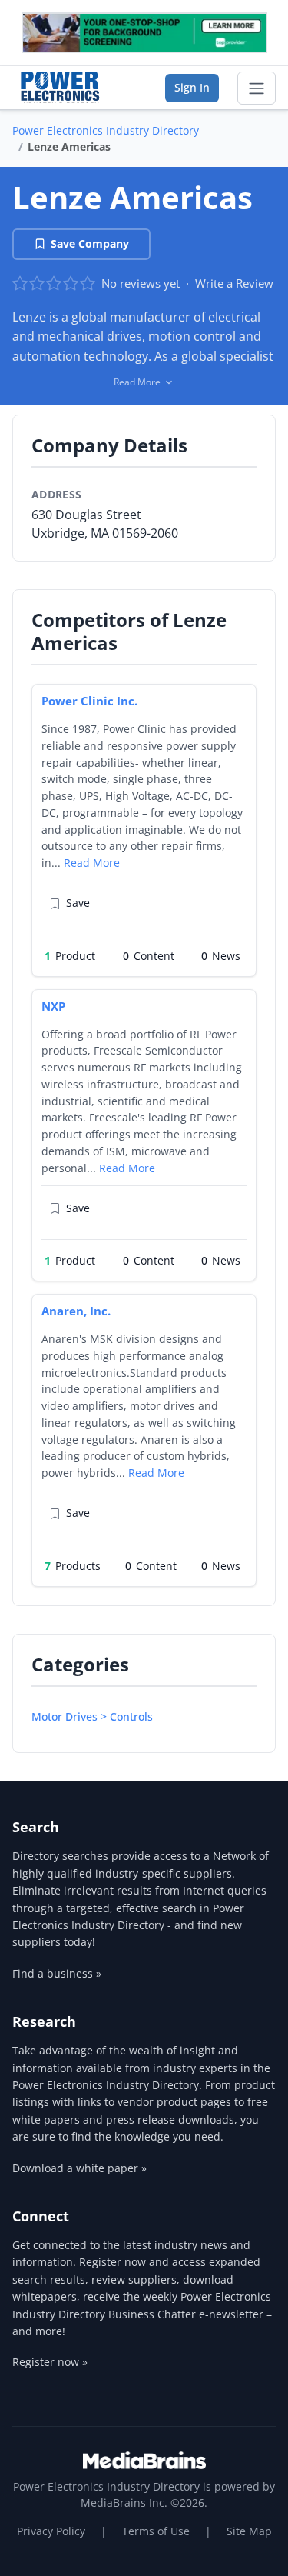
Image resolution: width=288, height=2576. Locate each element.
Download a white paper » (79, 2168)
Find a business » (57, 1973)
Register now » (50, 2362)
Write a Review (234, 283)
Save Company (90, 243)
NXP (53, 1006)
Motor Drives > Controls (92, 1716)
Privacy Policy (51, 2531)
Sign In (192, 87)
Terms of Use (156, 2531)
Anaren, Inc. (76, 1311)
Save (78, 903)
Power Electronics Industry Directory (106, 130)
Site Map (249, 2531)
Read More (92, 863)
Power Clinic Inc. (89, 701)
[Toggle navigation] (257, 88)
